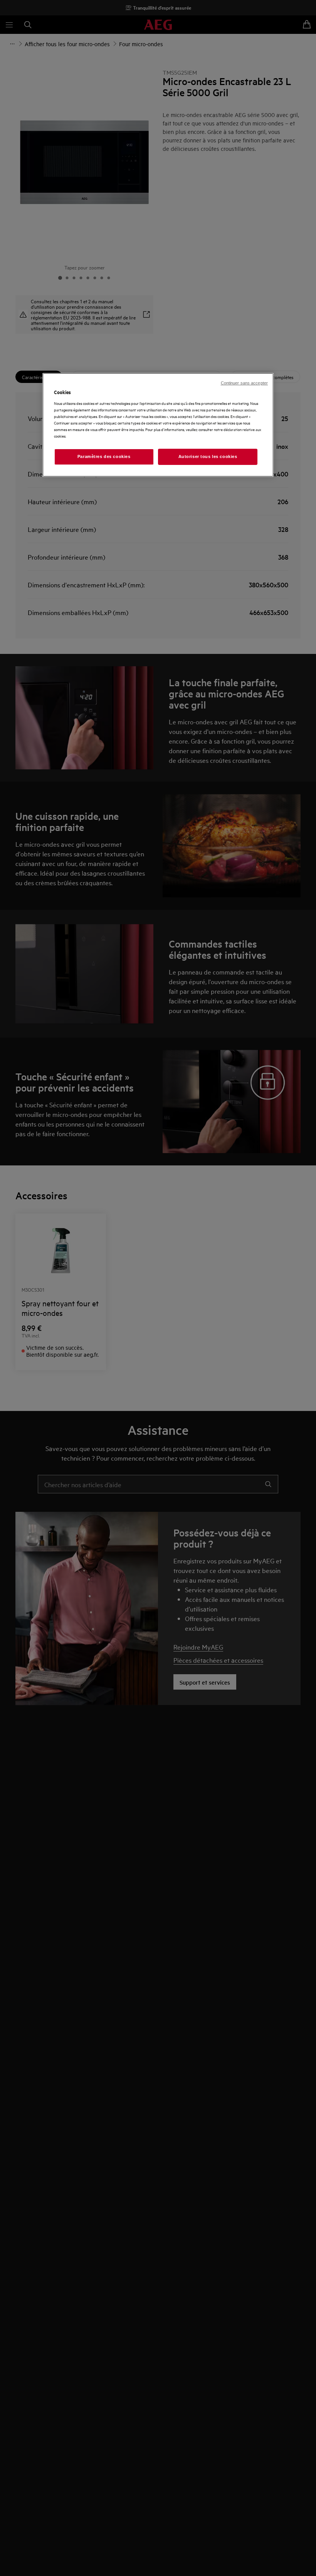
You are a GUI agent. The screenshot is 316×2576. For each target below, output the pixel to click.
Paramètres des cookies (104, 456)
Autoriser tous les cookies (208, 456)
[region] (158, 425)
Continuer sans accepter (244, 383)
